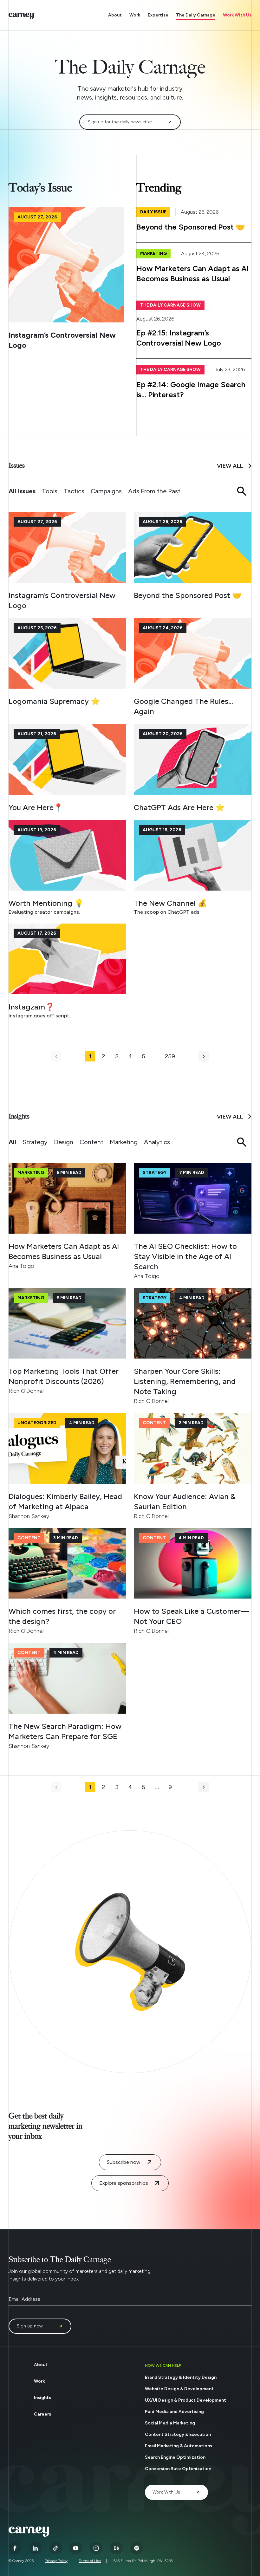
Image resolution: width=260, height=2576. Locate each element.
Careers (42, 2414)
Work (135, 15)
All (12, 1142)
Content (91, 1142)
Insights (42, 2398)
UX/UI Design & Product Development (185, 2400)
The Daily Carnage (196, 15)
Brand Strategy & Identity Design (181, 2377)
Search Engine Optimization (175, 2457)
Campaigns (106, 491)
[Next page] (204, 1056)
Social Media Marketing (170, 2423)
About (115, 15)
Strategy (35, 1142)
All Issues (22, 491)
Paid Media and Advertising (174, 2412)
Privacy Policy (56, 2561)
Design (64, 1142)
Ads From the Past (154, 491)
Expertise (158, 15)
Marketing (124, 1142)
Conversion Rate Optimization (178, 2469)
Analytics (157, 1142)
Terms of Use (90, 2561)
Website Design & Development (179, 2389)
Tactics (74, 491)
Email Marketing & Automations (179, 2446)
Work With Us (237, 15)
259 (170, 1056)
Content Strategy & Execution (178, 2434)
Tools (50, 491)
